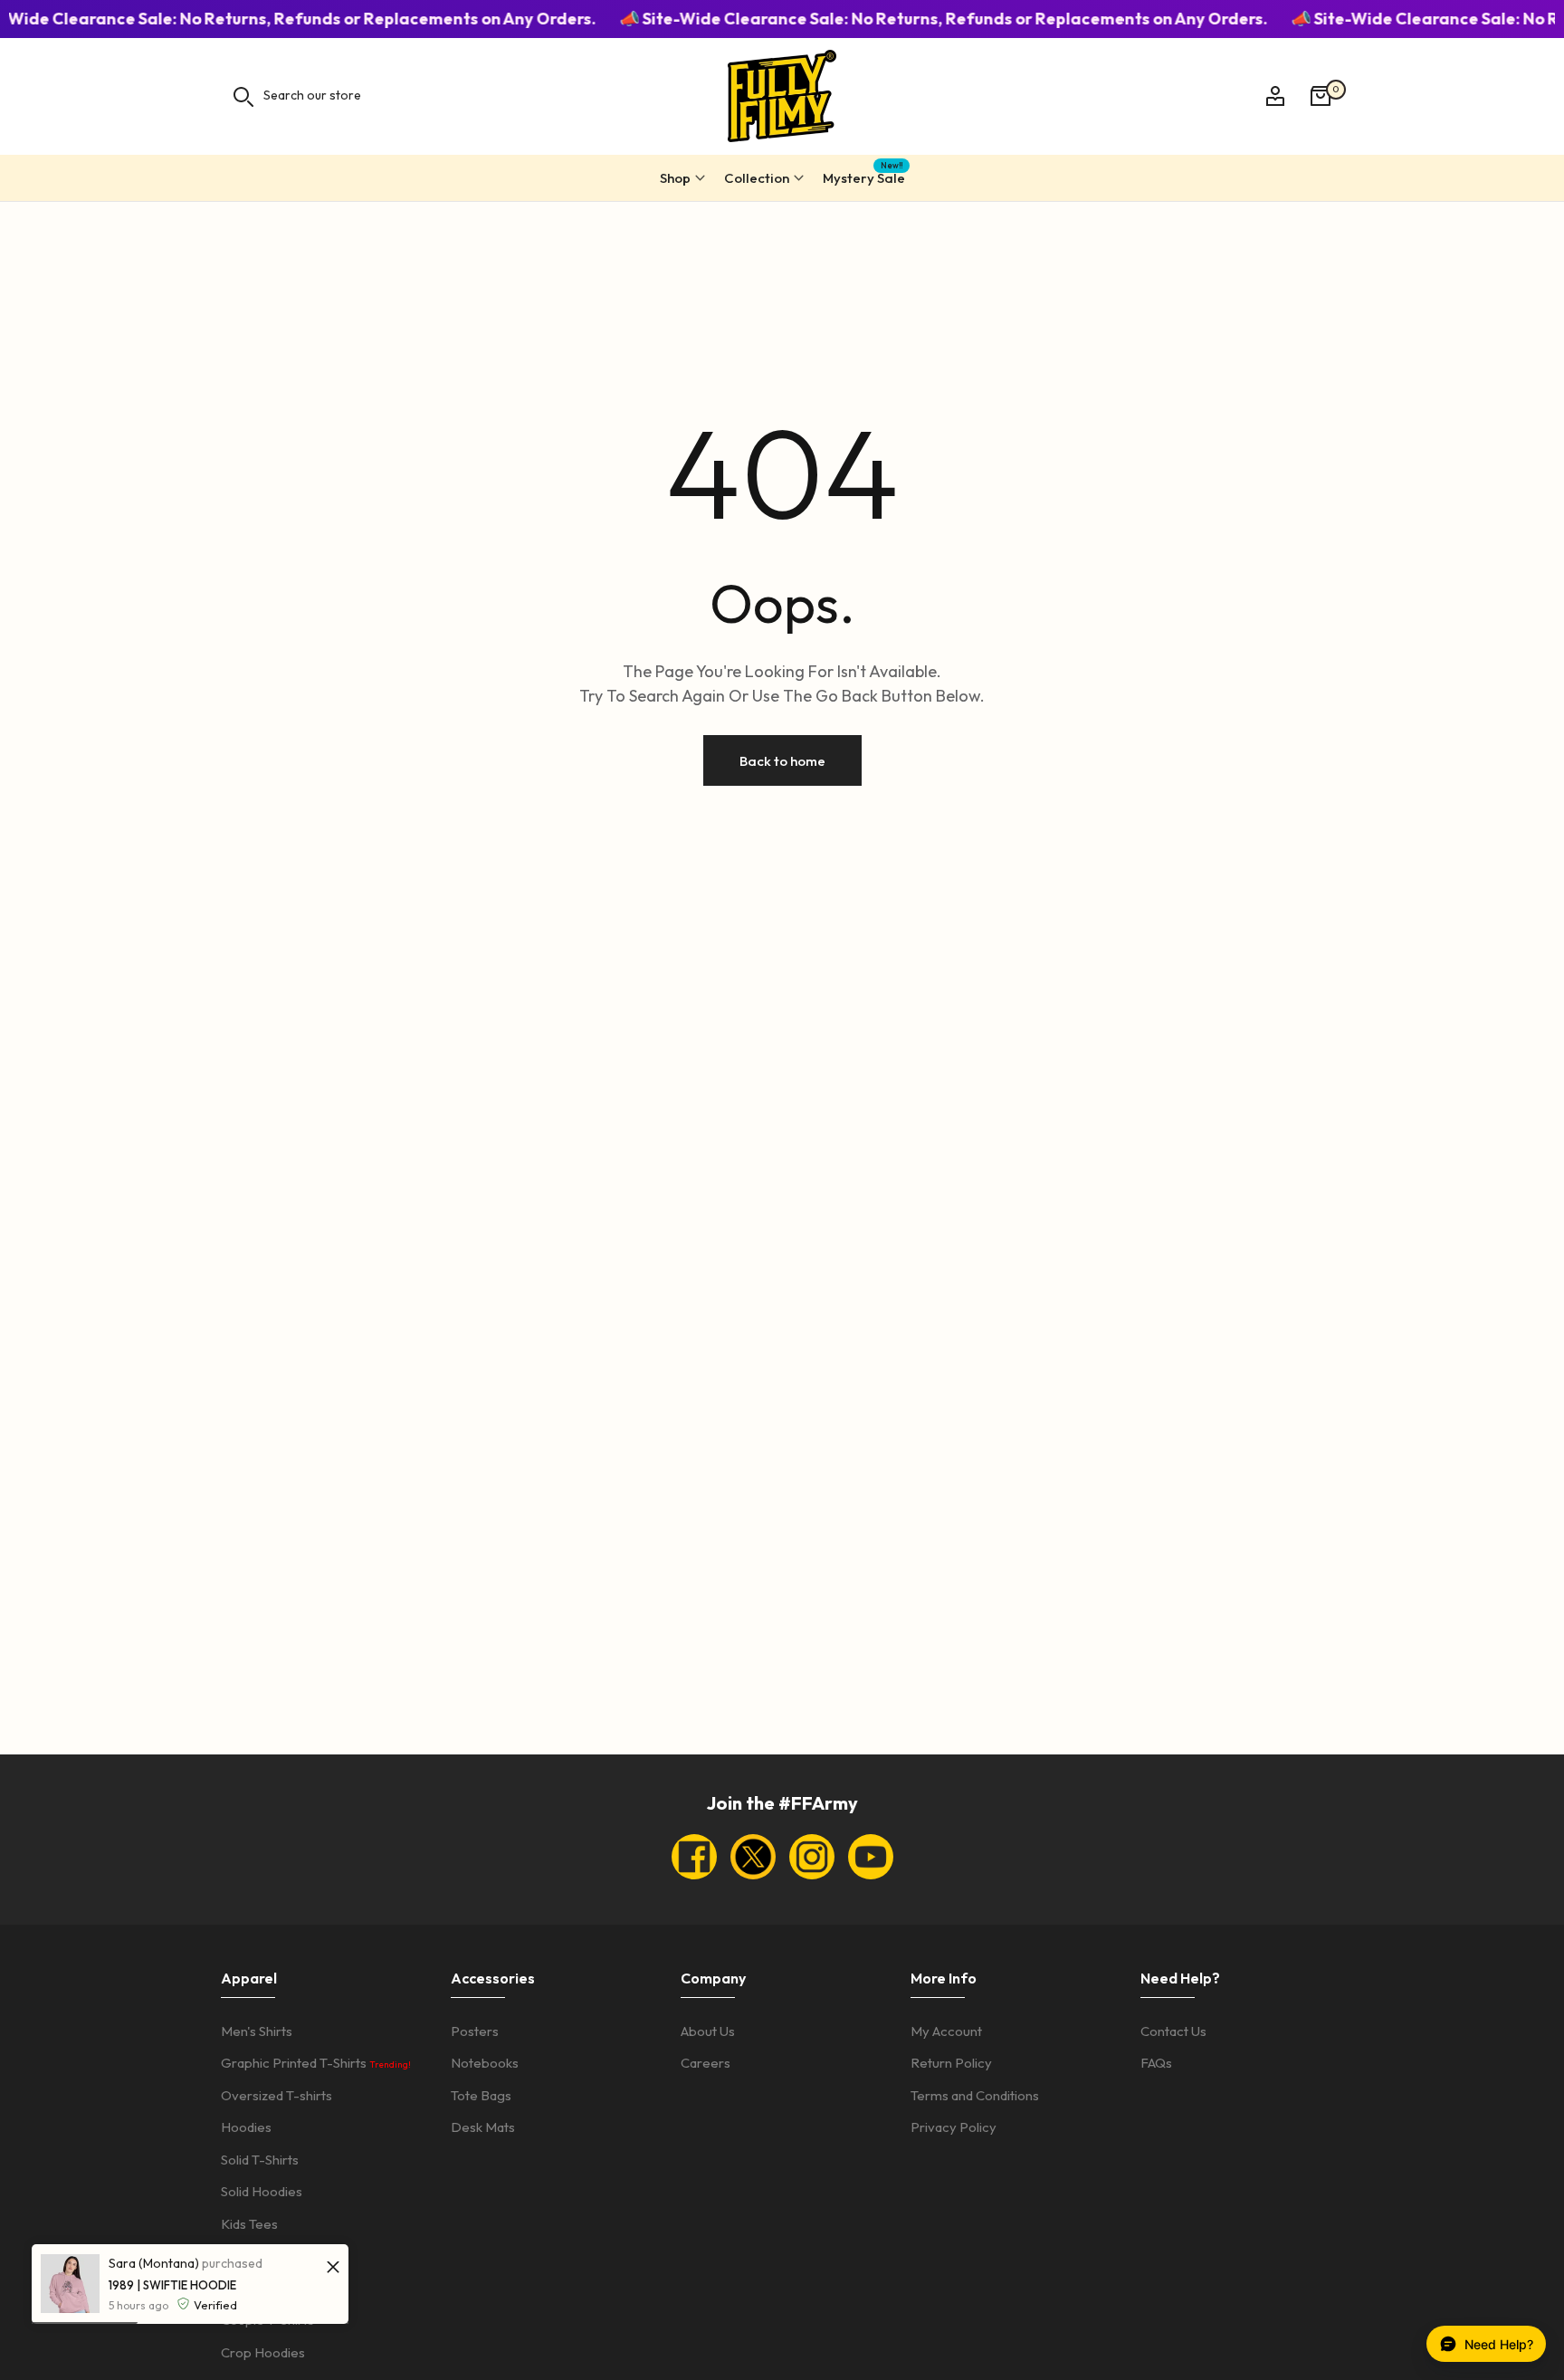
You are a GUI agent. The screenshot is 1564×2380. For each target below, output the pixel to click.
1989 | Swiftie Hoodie (172, 2285)
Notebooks (485, 2063)
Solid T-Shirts (260, 2160)
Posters (475, 2031)
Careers (706, 2063)
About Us (708, 2031)
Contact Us (1173, 2031)
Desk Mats (483, 2127)
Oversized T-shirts (277, 2095)
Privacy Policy (954, 2127)
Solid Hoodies (262, 2191)
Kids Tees (249, 2224)
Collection (757, 178)
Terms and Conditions (975, 2095)
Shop (675, 178)
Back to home (782, 761)
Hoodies (246, 2127)
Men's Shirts (257, 2031)
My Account (946, 2031)
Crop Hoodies (263, 2352)
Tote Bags (481, 2095)
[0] (1321, 96)
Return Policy (951, 2063)
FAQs (1156, 2063)
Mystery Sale (864, 175)
